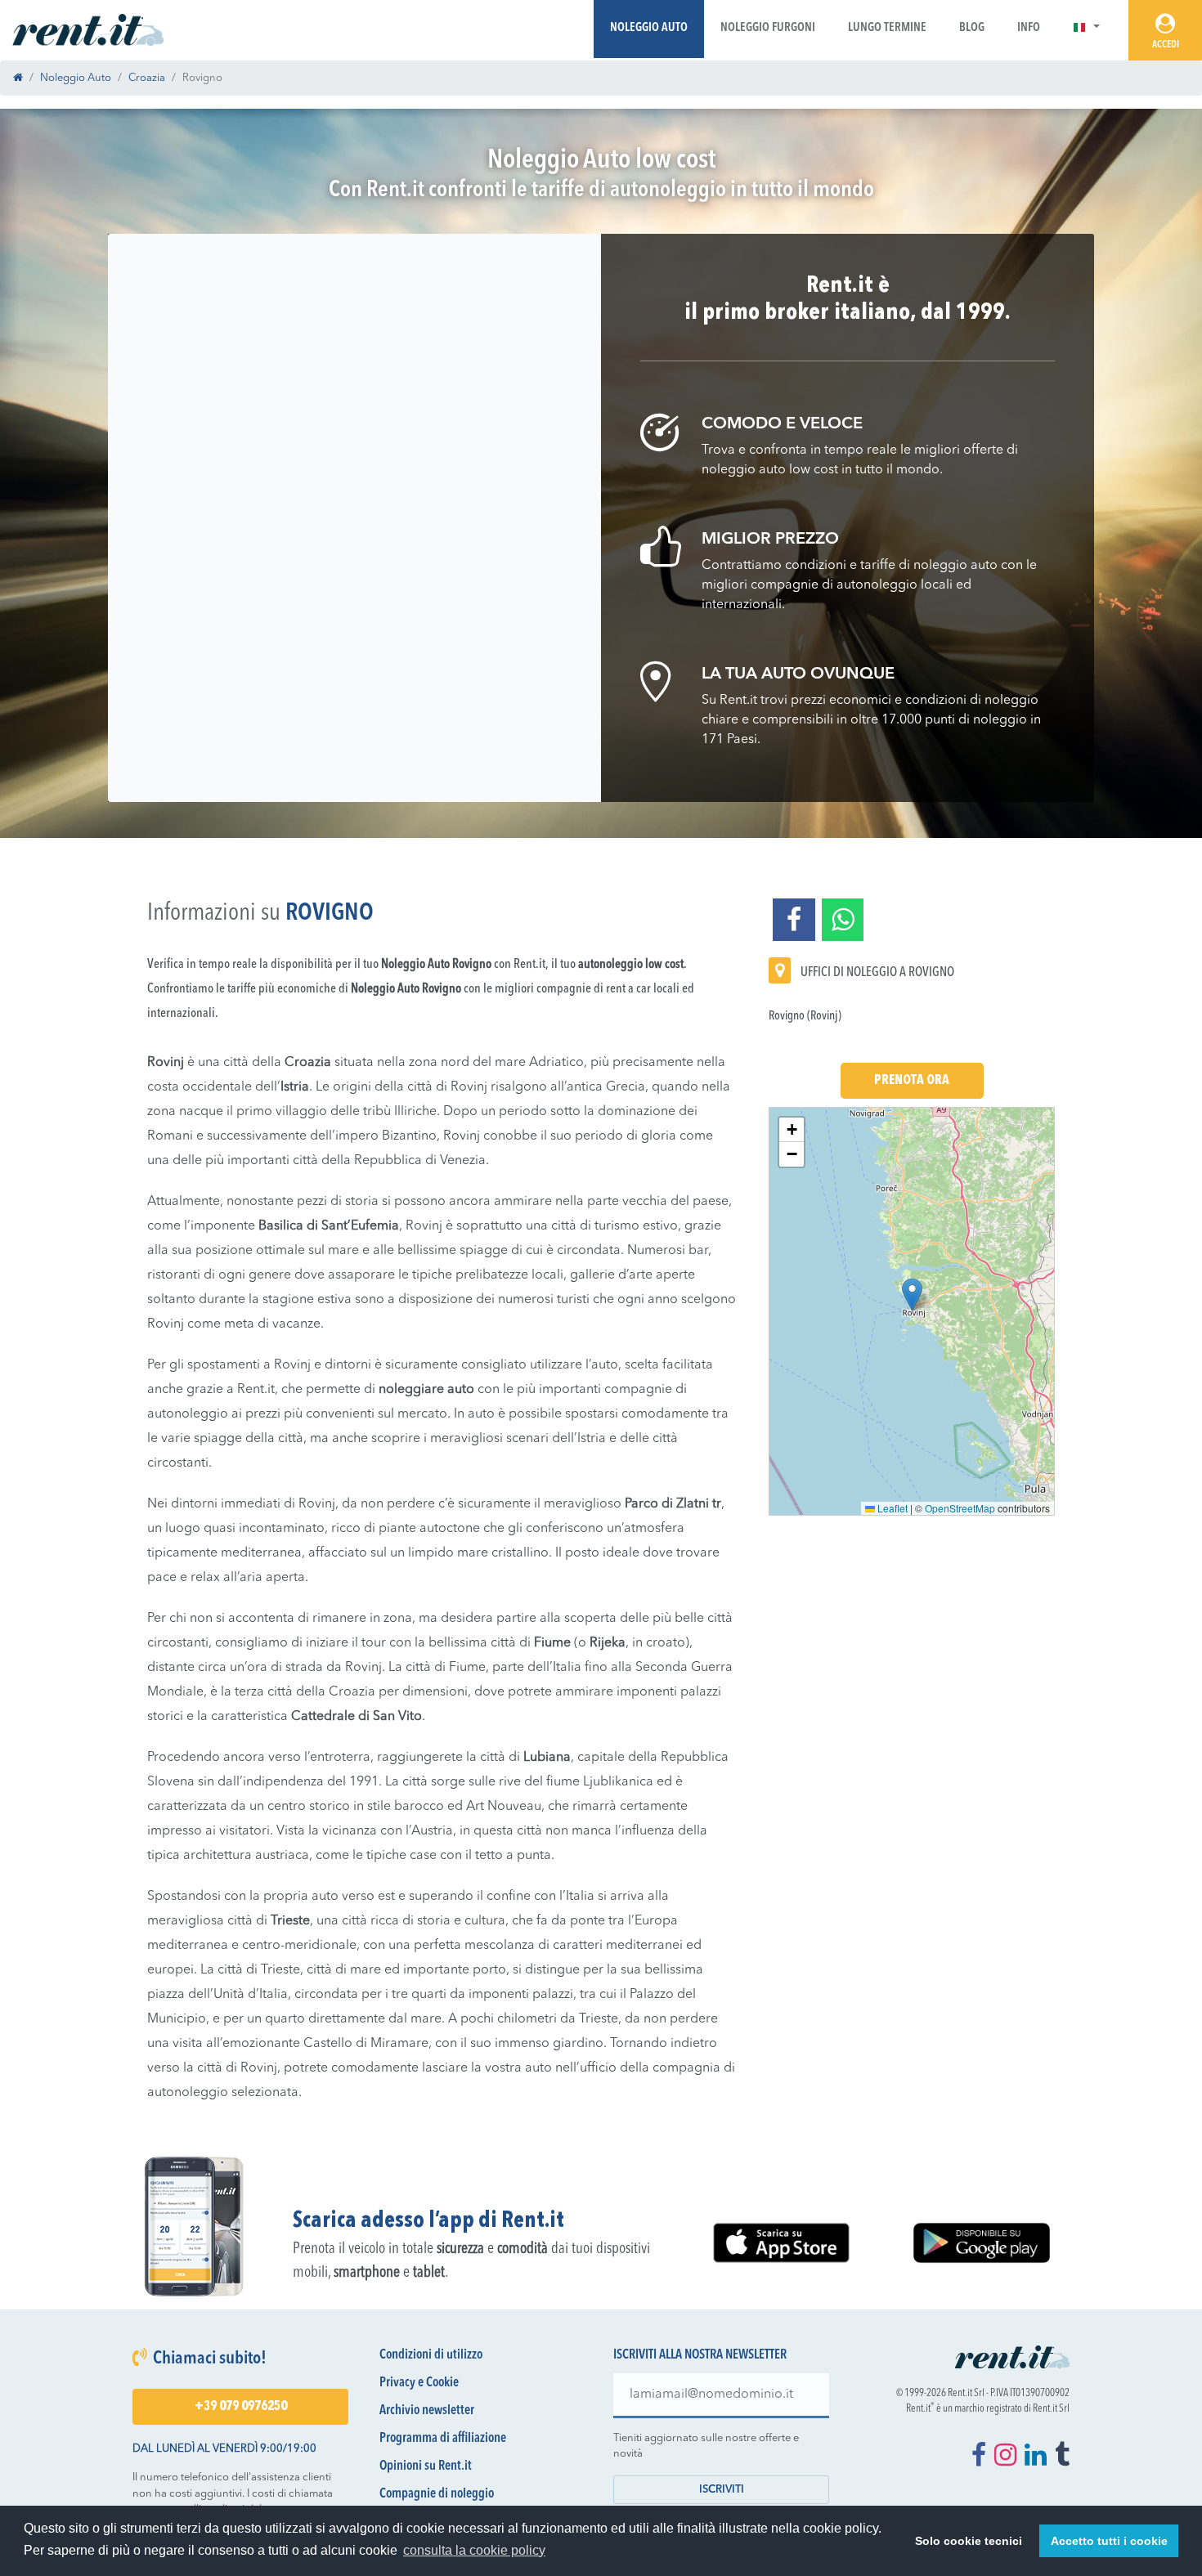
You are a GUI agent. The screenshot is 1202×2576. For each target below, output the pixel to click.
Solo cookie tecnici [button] (969, 2541)
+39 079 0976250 (241, 2407)
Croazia (147, 78)
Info (1029, 28)
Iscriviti (722, 2490)
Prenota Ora (912, 1081)
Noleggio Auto (649, 28)
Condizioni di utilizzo (431, 2355)
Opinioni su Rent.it (426, 2466)
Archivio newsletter (427, 2411)
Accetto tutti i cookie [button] (1109, 2541)
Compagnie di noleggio (437, 2494)
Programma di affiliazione (443, 2439)
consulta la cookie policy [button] (474, 2550)
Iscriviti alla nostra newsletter (700, 2355)
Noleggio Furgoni (768, 28)
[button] (1086, 28)
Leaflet (891, 1508)
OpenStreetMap (960, 1508)
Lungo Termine (887, 28)
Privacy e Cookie (419, 2383)
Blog (972, 28)
